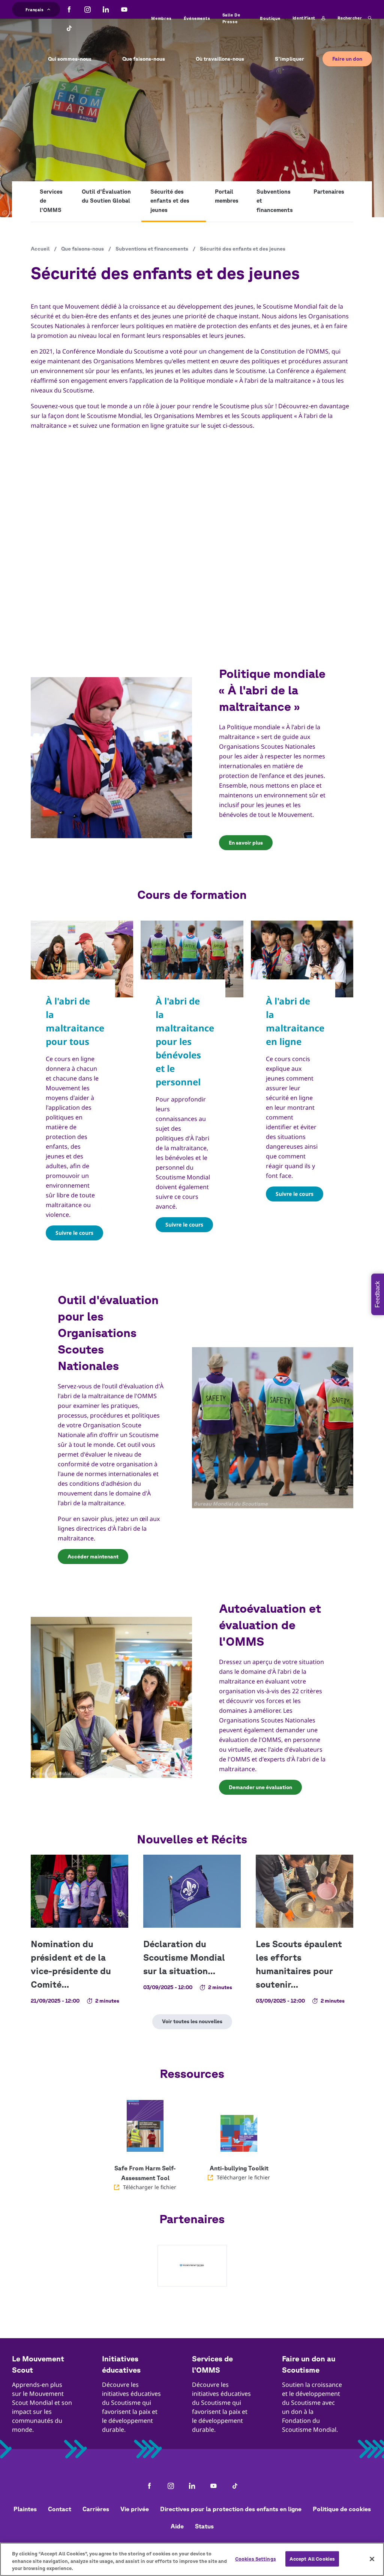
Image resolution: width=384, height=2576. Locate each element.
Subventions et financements (275, 201)
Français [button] (34, 9)
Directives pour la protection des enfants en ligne (231, 2509)
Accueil (40, 249)
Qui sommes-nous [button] (70, 59)
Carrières (96, 2509)
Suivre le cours (74, 1233)
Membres (161, 18)
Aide (177, 2526)
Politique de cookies (342, 2509)
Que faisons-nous (82, 249)
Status (204, 2526)
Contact (60, 2509)
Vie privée (135, 2509)
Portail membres (227, 196)
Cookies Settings (256, 2559)
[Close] (372, 2559)
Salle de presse (231, 18)
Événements (197, 18)
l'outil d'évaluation (128, 1386)
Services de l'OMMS (51, 201)
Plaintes (25, 2509)
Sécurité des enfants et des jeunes (170, 201)
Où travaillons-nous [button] (220, 59)
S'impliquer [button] (289, 59)
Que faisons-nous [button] (144, 59)
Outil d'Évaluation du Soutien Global (106, 196)
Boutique (270, 18)
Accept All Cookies (312, 2559)
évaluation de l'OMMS (250, 1740)
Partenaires (329, 192)
